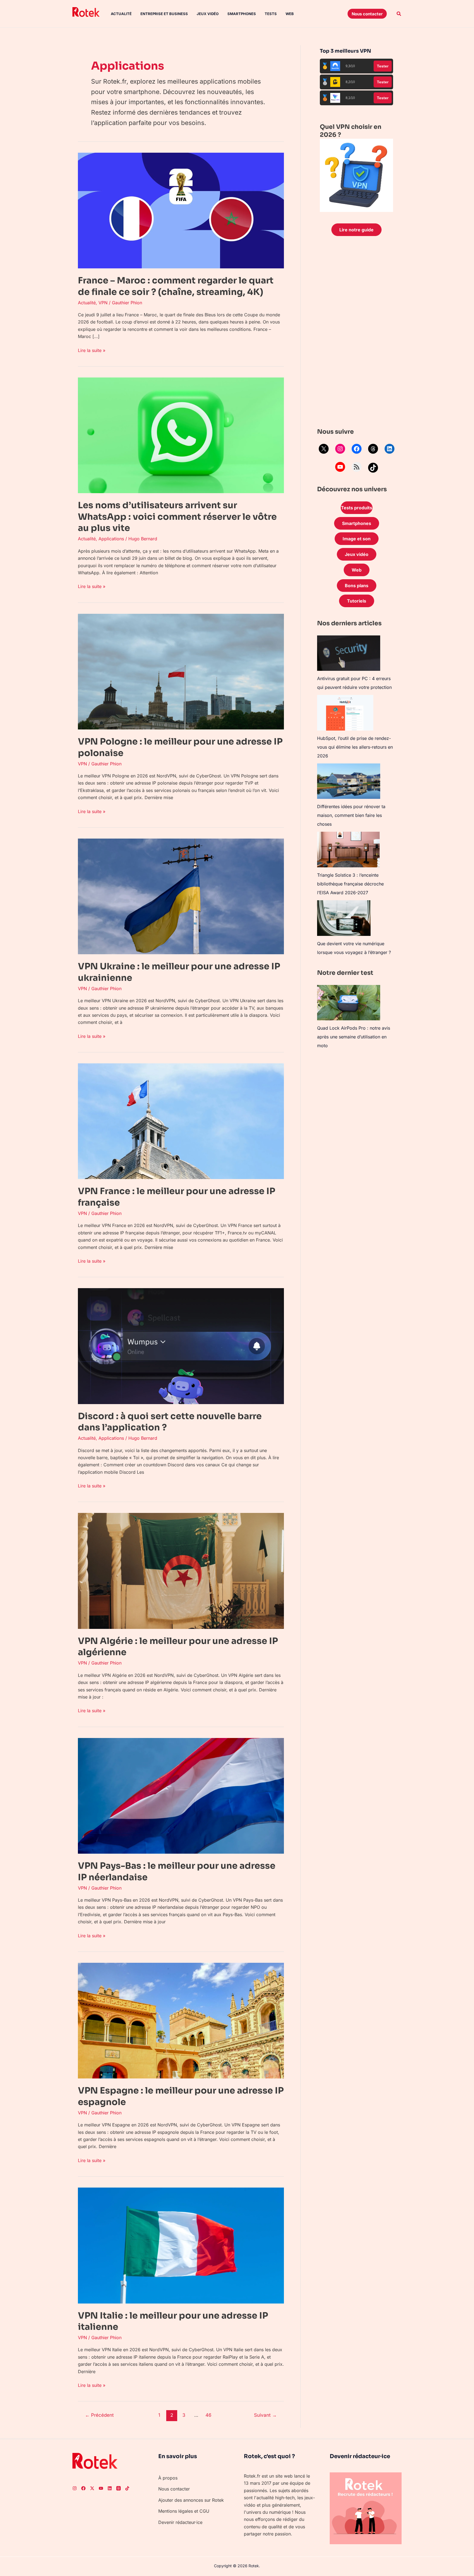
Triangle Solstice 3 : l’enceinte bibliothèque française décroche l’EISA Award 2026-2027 (350, 884)
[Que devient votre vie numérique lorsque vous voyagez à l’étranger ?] (344, 918)
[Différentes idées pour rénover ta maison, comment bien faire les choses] (349, 781)
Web (290, 14)
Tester (383, 66)
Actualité (121, 14)
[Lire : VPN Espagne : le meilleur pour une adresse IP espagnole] (181, 2020)
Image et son (357, 539)
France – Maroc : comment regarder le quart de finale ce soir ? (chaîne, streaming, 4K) (176, 286)
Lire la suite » (92, 350)
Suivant (265, 2415)
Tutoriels (357, 601)
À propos (168, 2478)
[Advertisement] (356, 333)
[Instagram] (340, 449)
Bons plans (357, 586)
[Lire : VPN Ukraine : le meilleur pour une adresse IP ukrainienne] (181, 896)
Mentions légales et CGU (184, 2511)
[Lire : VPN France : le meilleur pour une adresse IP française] (181, 1121)
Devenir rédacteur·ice (180, 2522)
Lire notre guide (356, 230)
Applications (111, 539)
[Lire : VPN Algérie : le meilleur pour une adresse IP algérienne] (181, 1570)
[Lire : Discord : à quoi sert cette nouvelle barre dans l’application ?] (181, 1346)
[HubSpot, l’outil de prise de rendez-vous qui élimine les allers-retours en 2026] (345, 713)
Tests (271, 14)
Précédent (99, 2415)
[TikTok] (373, 468)
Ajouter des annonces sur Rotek (191, 2500)
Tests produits (357, 508)
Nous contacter (174, 2489)
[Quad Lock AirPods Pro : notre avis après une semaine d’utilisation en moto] (349, 1003)
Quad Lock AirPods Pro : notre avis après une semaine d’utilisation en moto (354, 1037)
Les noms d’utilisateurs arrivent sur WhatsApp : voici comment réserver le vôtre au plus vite (177, 517)
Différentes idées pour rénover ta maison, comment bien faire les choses (351, 815)
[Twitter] (92, 2488)
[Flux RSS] (357, 467)
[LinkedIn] (390, 449)
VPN (103, 303)
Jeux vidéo (208, 14)
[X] (324, 449)
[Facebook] (357, 449)
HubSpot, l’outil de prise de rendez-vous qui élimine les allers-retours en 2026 (355, 747)
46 (208, 2415)
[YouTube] (340, 467)
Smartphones (242, 14)
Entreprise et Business (164, 14)
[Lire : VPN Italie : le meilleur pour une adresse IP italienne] (181, 2245)
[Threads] (373, 449)
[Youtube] (101, 2488)
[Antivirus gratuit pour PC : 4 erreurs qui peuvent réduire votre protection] (349, 653)
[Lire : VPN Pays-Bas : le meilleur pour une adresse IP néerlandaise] (181, 1795)
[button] (367, 14)
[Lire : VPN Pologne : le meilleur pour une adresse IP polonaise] (181, 671)
